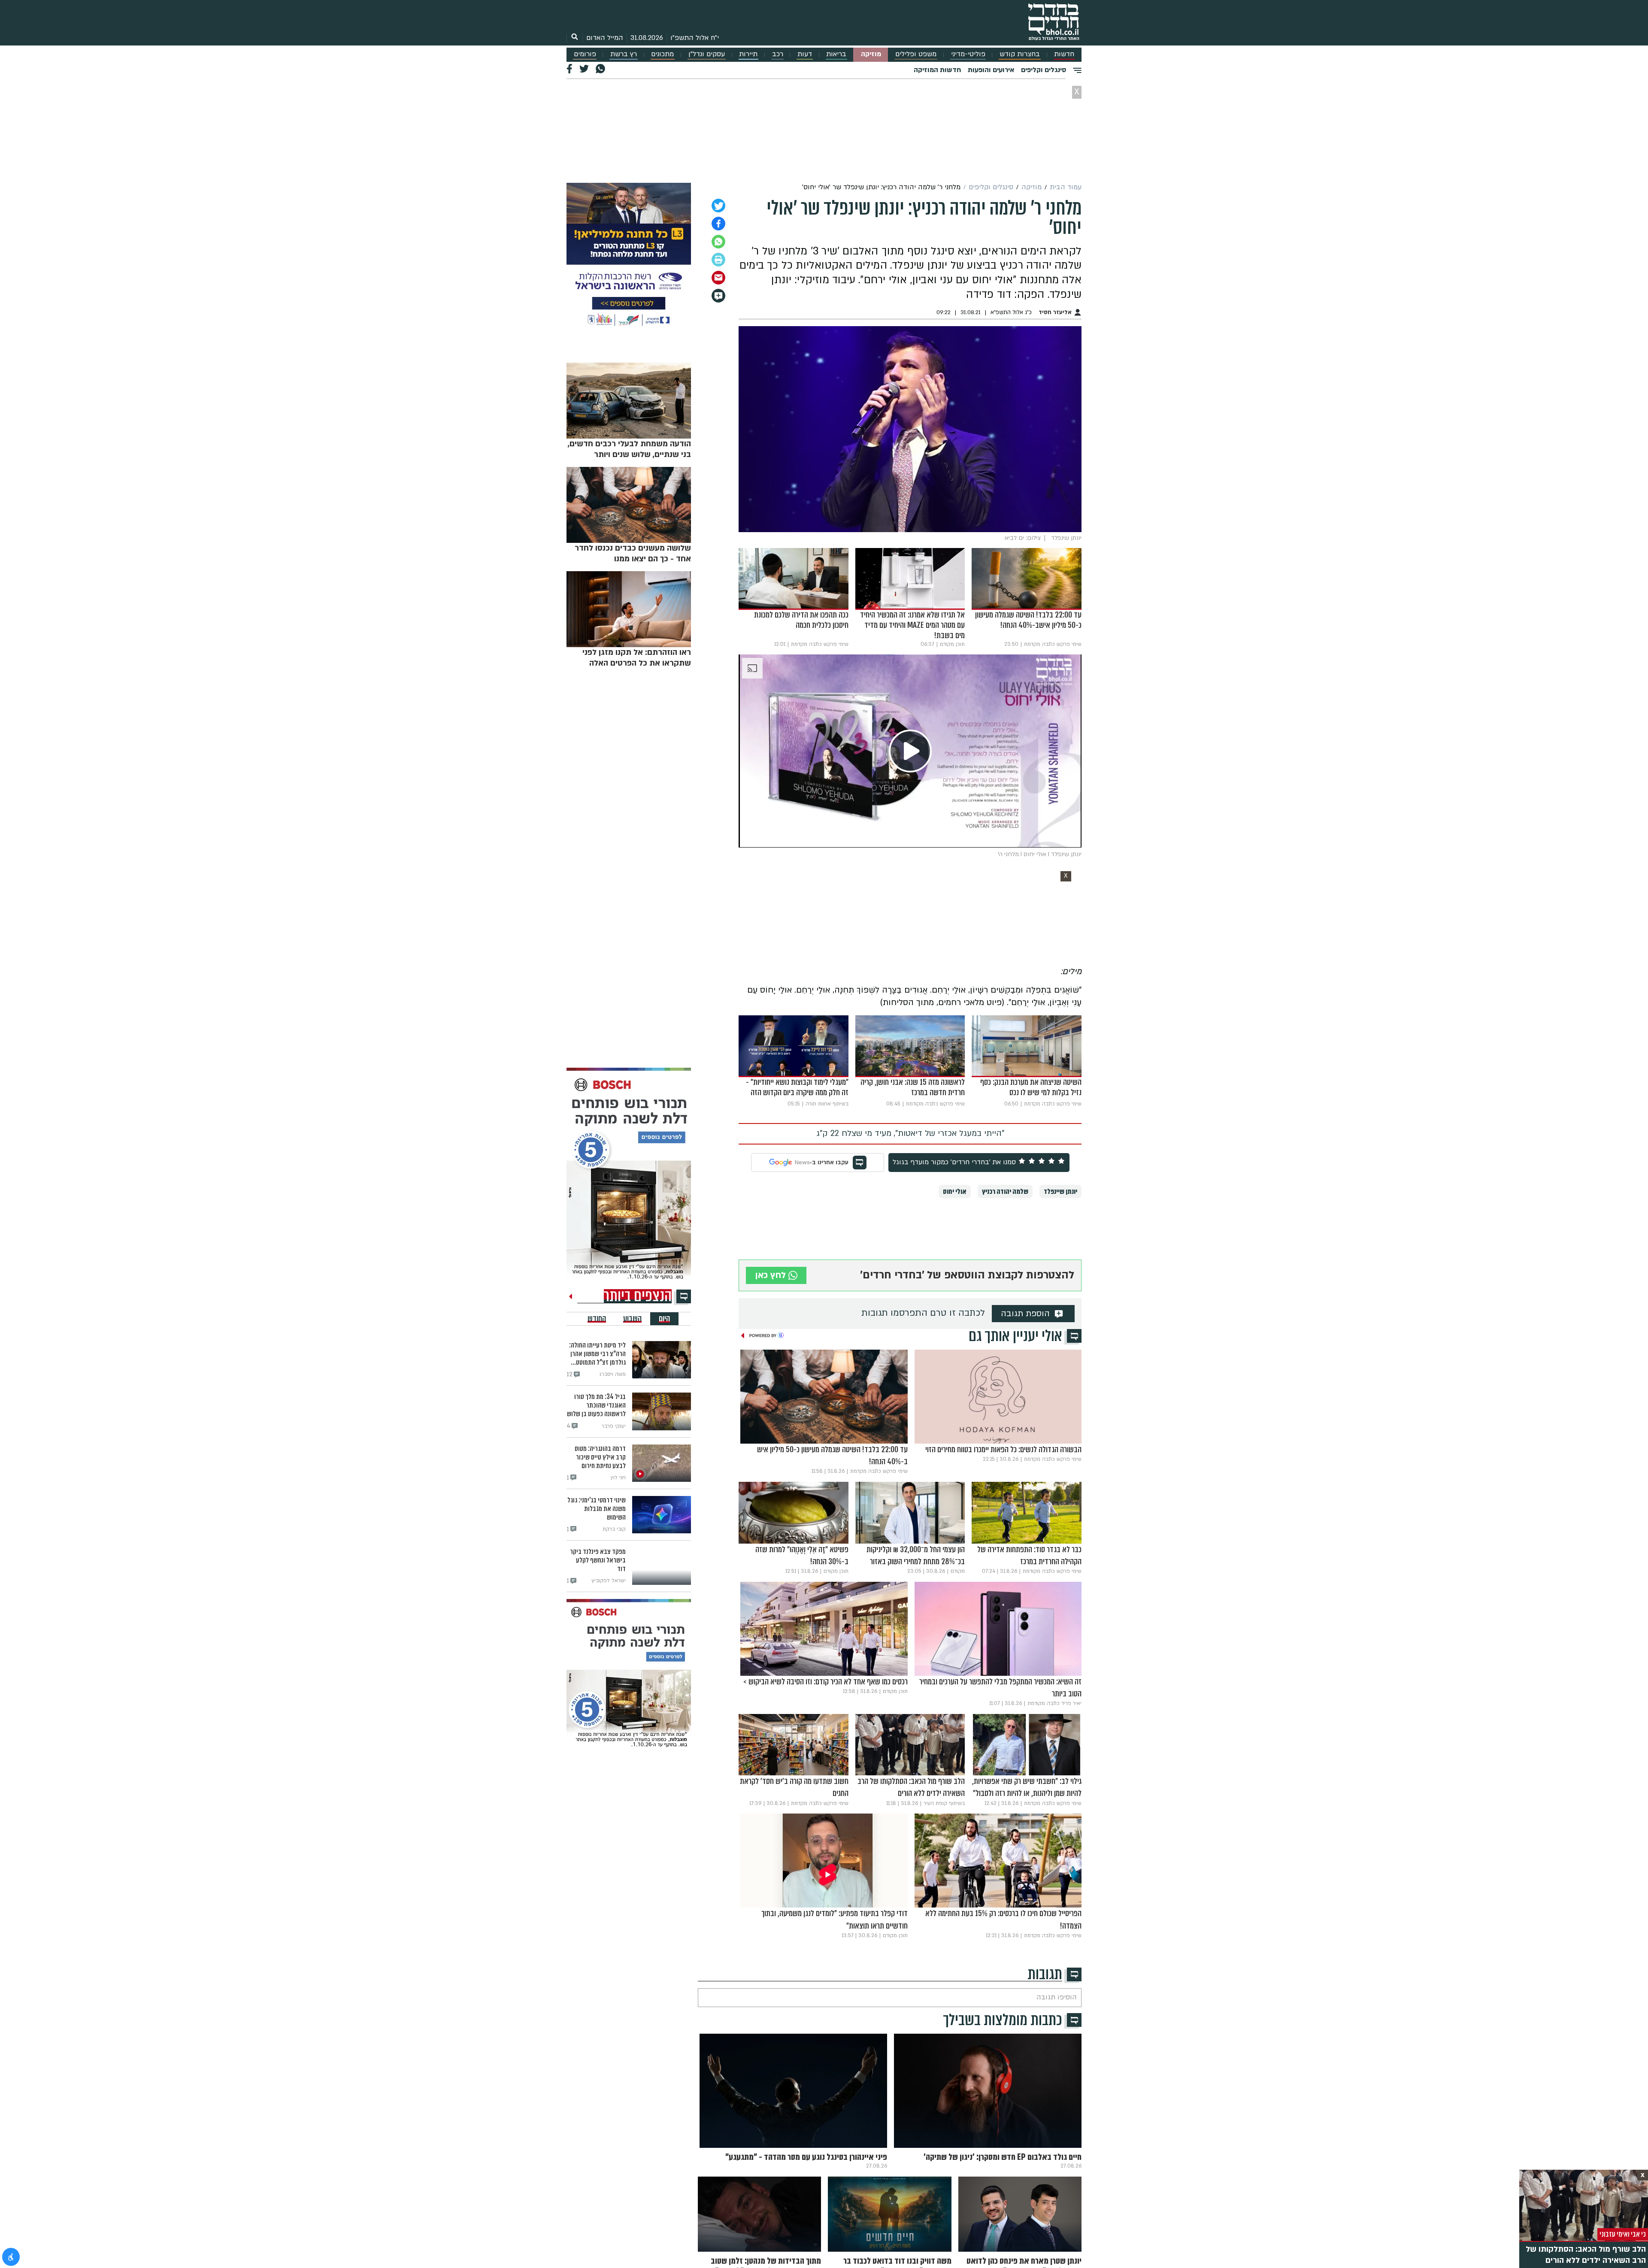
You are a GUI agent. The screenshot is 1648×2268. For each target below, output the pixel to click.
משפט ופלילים (916, 54)
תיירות (748, 54)
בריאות (836, 54)
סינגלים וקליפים (1044, 70)
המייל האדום (605, 38)
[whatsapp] (718, 242)
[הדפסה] (718, 260)
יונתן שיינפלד (1060, 1192)
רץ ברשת (624, 54)
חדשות (1064, 54)
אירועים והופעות (991, 70)
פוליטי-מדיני (968, 54)
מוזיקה (871, 54)
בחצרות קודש (1020, 54)
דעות (805, 54)
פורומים (585, 54)
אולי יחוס (955, 1192)
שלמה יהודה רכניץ (1005, 1192)
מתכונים (662, 54)
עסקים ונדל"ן (707, 54)
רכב (778, 54)
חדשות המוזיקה (937, 70)
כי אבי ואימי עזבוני (1623, 2234)
